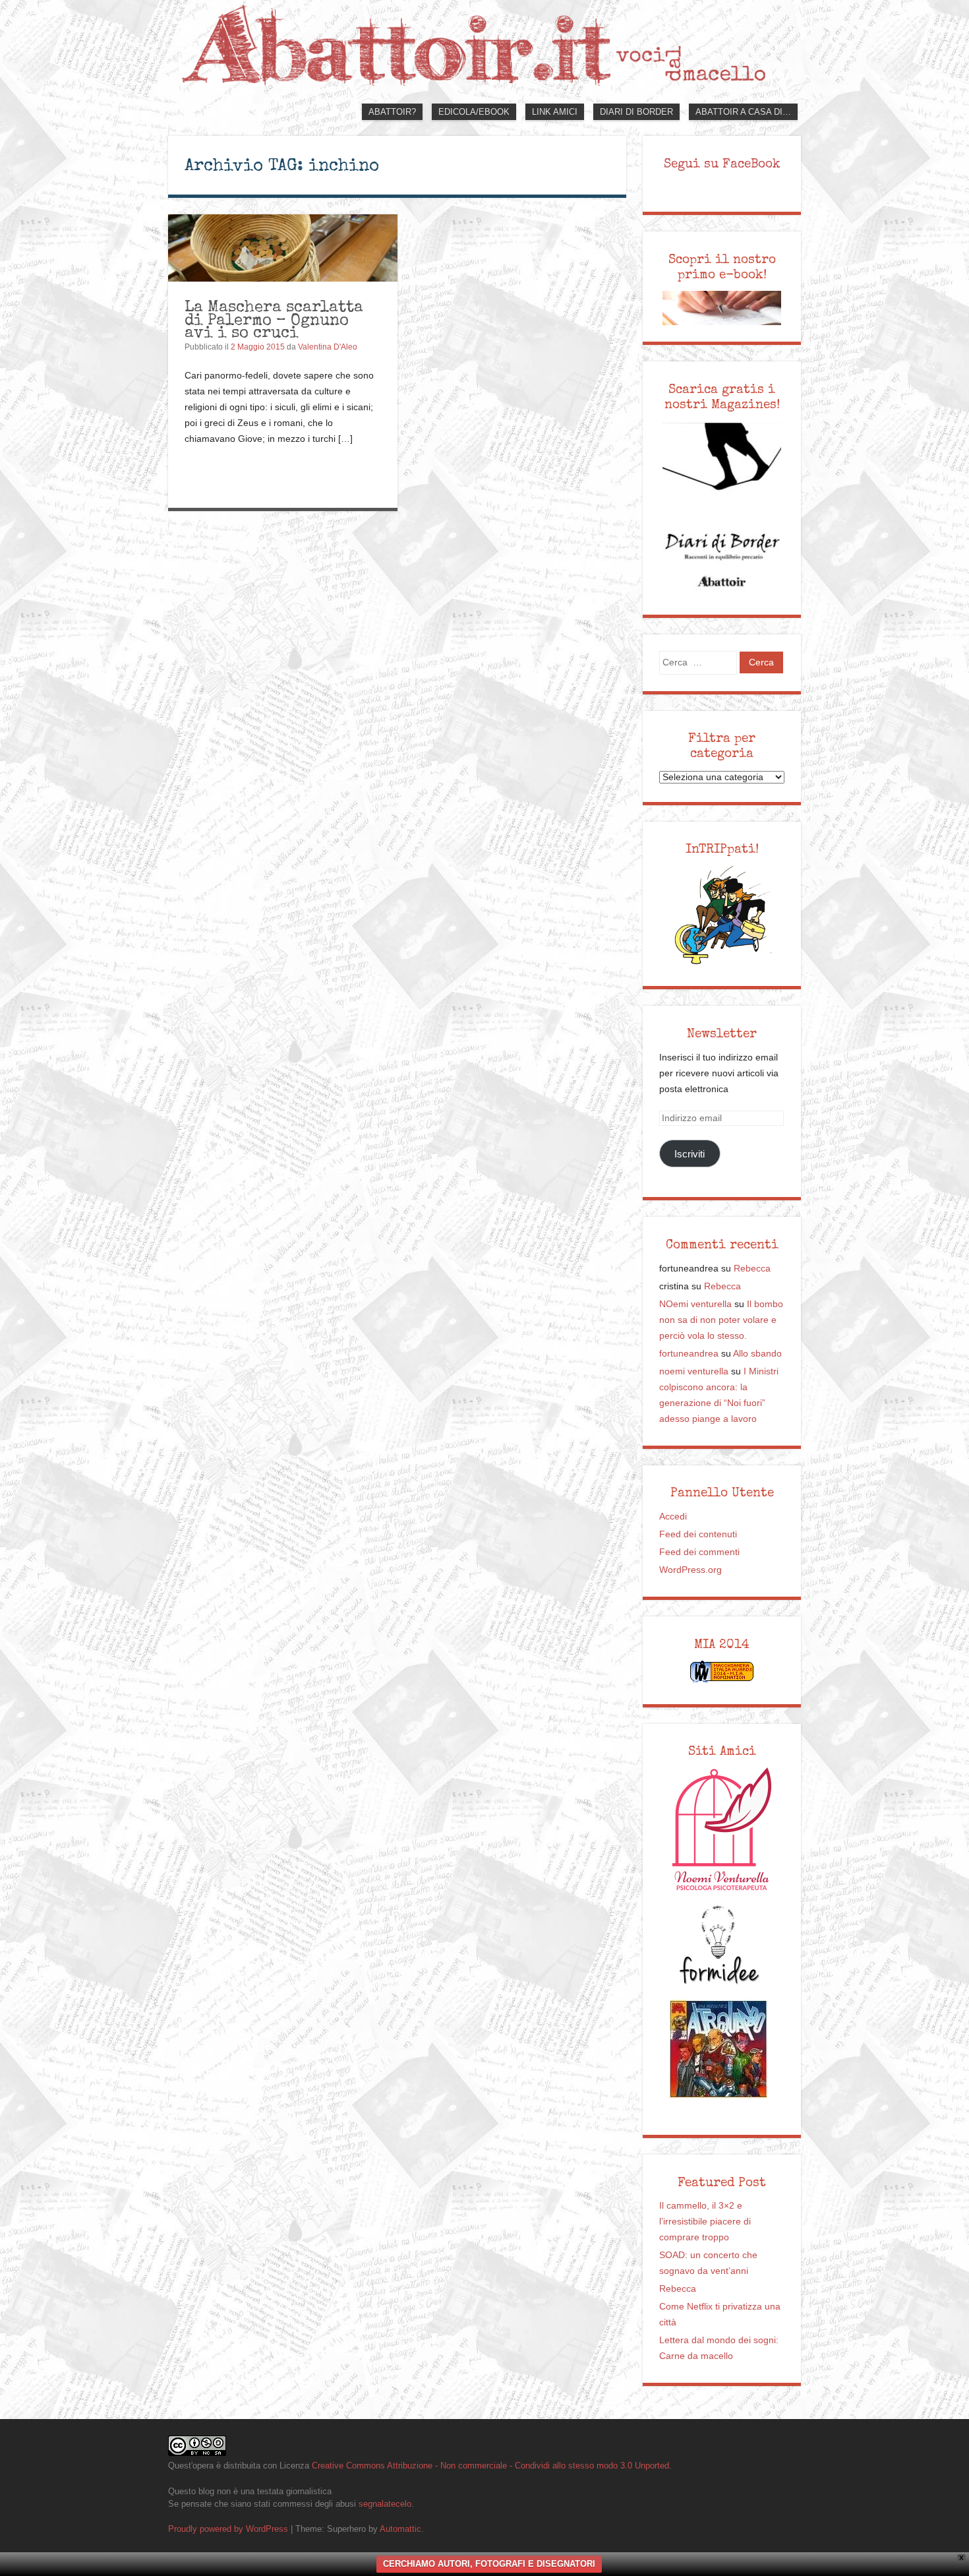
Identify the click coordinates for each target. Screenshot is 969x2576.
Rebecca (752, 1269)
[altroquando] (719, 2049)
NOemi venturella (695, 1304)
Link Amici (555, 112)
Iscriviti (690, 1154)
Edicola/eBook (474, 112)
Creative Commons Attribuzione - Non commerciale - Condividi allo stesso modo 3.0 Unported (490, 2466)
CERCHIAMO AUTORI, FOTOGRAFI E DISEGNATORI (489, 2564)
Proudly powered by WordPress (228, 2529)
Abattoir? (392, 112)
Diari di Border (636, 112)
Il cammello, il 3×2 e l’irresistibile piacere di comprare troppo (705, 2222)
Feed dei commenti (699, 1552)
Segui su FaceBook (722, 164)
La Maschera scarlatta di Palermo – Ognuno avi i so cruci (274, 319)
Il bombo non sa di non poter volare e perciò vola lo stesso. (721, 1320)
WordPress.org (690, 1570)
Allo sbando (757, 1354)
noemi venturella (694, 1371)
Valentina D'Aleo (328, 347)
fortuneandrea (689, 1354)
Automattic (400, 2529)
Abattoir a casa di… (743, 112)
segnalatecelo (385, 2504)
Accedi (673, 1517)
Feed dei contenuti (698, 1534)
